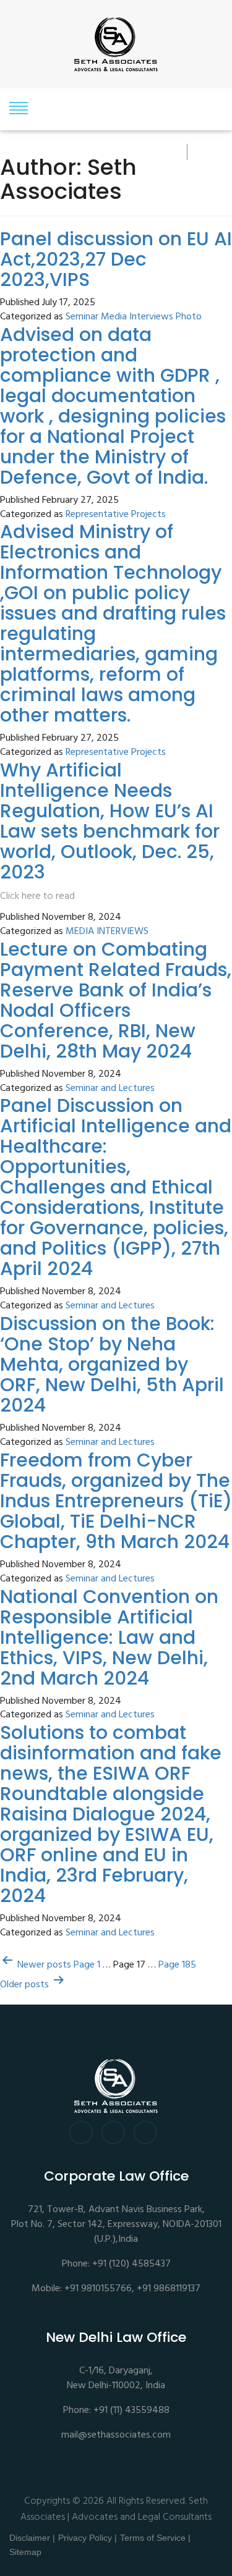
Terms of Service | (155, 2538)
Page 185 (177, 1965)
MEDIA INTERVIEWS (107, 932)
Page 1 (87, 1965)
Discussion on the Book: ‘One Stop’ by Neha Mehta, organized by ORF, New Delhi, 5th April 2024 (112, 1364)
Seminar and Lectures (110, 1089)
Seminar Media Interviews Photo (134, 317)
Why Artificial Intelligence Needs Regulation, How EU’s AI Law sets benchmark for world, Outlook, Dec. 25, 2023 (110, 821)
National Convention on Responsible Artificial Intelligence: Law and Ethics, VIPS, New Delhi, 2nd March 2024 (109, 1637)
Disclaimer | (32, 2538)
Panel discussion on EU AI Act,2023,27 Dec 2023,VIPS (116, 259)
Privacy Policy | (88, 2538)
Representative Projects (116, 515)
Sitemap (25, 2552)
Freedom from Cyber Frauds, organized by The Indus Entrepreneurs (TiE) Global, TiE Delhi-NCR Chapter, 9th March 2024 (116, 1501)
